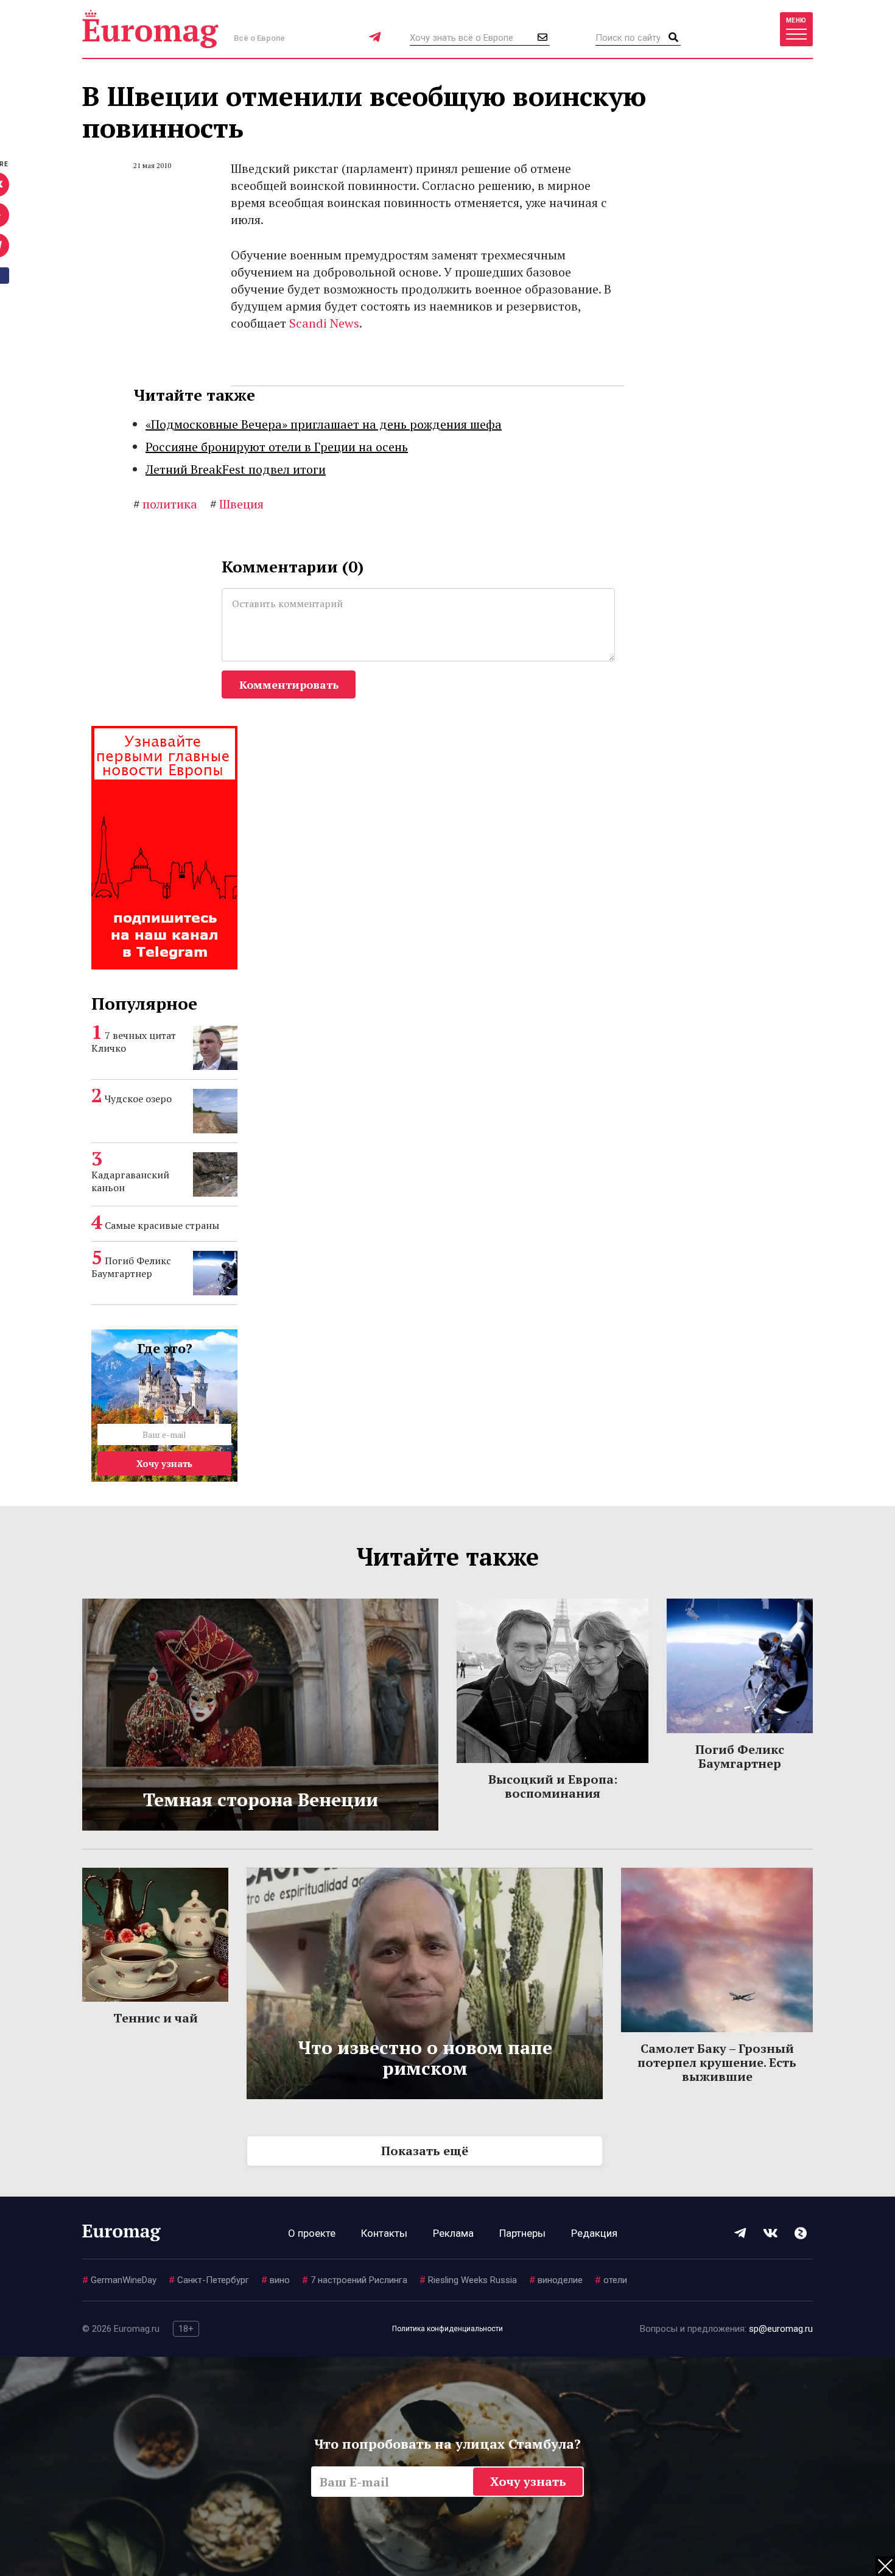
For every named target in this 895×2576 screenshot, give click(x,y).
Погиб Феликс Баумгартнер (131, 1267)
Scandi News (324, 323)
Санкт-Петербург (209, 2280)
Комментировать (289, 684)
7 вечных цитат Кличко (134, 1042)
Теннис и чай (156, 2018)
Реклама (453, 2233)
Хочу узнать (164, 1463)
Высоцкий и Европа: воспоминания (553, 1786)
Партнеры (522, 2233)
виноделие (556, 2280)
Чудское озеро (138, 1099)
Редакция (594, 2233)
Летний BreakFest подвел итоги (236, 469)
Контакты (384, 2233)
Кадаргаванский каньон (130, 1181)
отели (611, 2280)
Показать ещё (425, 2151)
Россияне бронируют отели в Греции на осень (277, 447)
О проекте (312, 2233)
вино (276, 2280)
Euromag (150, 29)
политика (165, 504)
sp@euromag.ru (781, 2329)
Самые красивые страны (162, 1225)
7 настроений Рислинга (355, 2280)
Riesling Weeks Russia (468, 2280)
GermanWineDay (119, 2280)
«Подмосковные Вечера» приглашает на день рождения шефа (324, 424)
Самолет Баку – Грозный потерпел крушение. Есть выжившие (717, 2062)
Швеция (237, 504)
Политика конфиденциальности (447, 2329)
